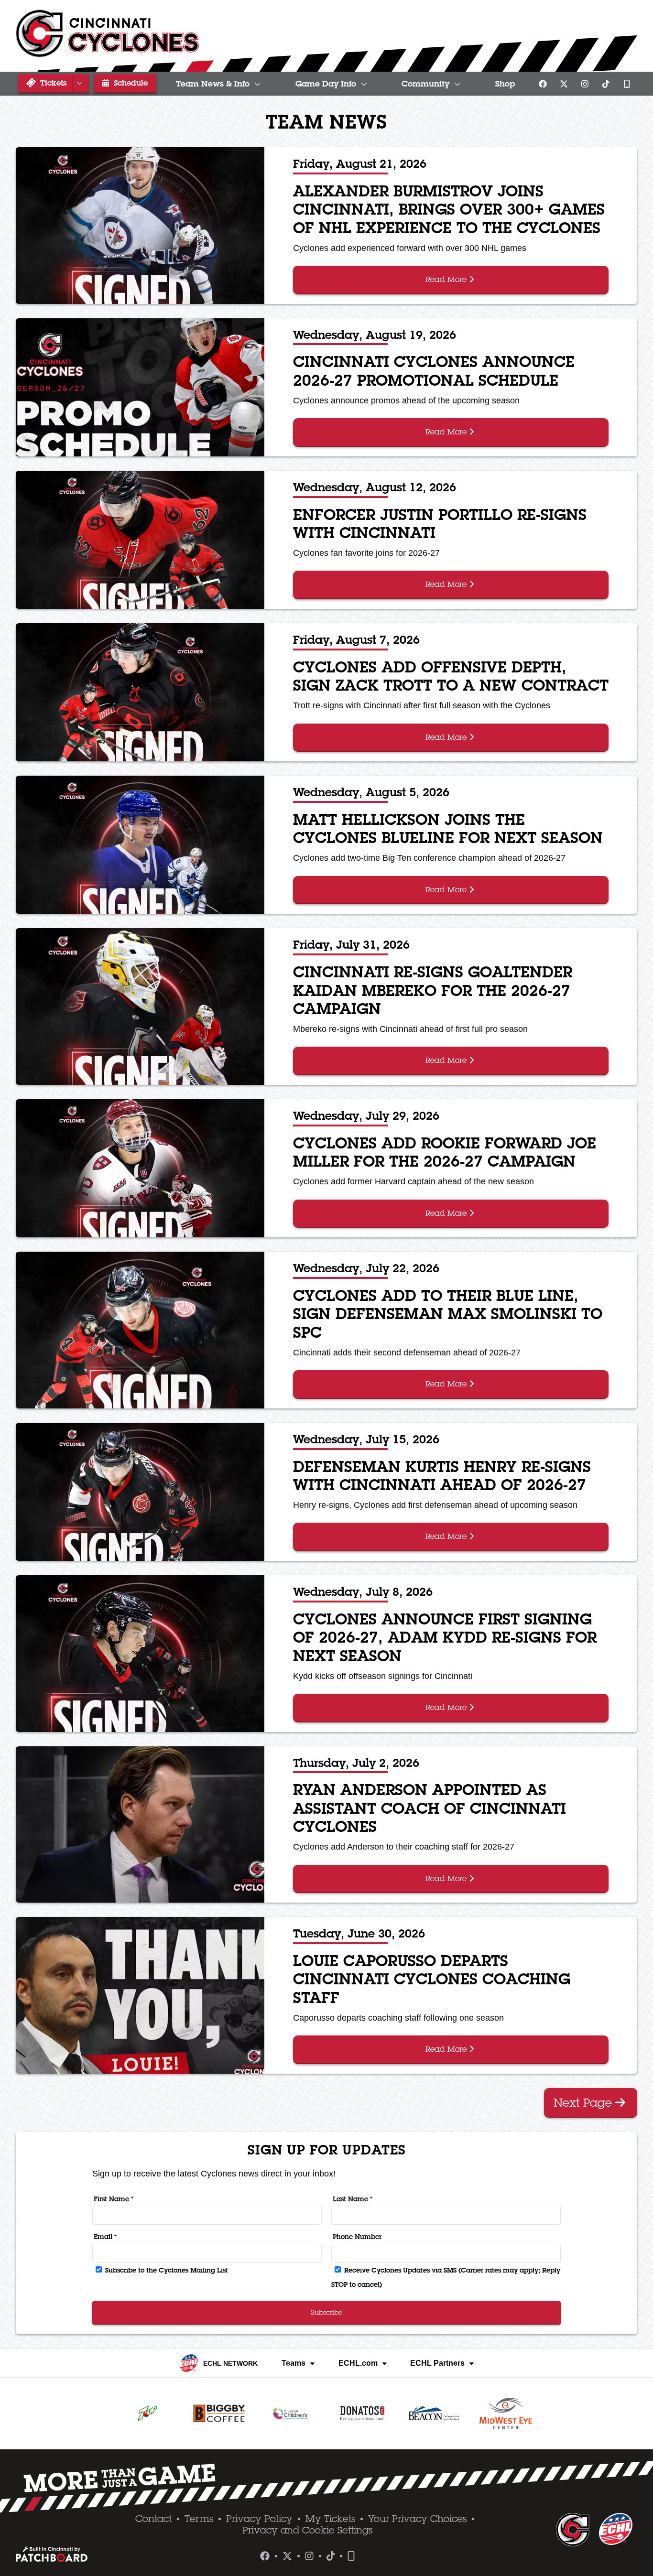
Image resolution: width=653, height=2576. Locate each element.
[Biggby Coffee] (219, 2414)
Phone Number (357, 2237)
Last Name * (353, 2199)
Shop (505, 84)
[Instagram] (585, 84)
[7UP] (147, 2414)
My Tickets (330, 2519)
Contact (153, 2519)
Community (425, 84)
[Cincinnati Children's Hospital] (291, 2414)
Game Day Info (326, 84)
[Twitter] (564, 84)
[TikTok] (606, 84)
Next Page (584, 2102)
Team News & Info (213, 84)
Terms (199, 2519)
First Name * (114, 2199)
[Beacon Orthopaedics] (434, 2414)
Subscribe (327, 2312)
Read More (447, 279)
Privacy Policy (259, 2519)
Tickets (52, 83)
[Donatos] (362, 2414)
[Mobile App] (627, 84)
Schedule (130, 83)
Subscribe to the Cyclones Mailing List (166, 2270)
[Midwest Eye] (506, 2414)
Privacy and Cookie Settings (307, 2530)
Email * (105, 2237)
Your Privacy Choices (417, 2519)
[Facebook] (543, 84)
